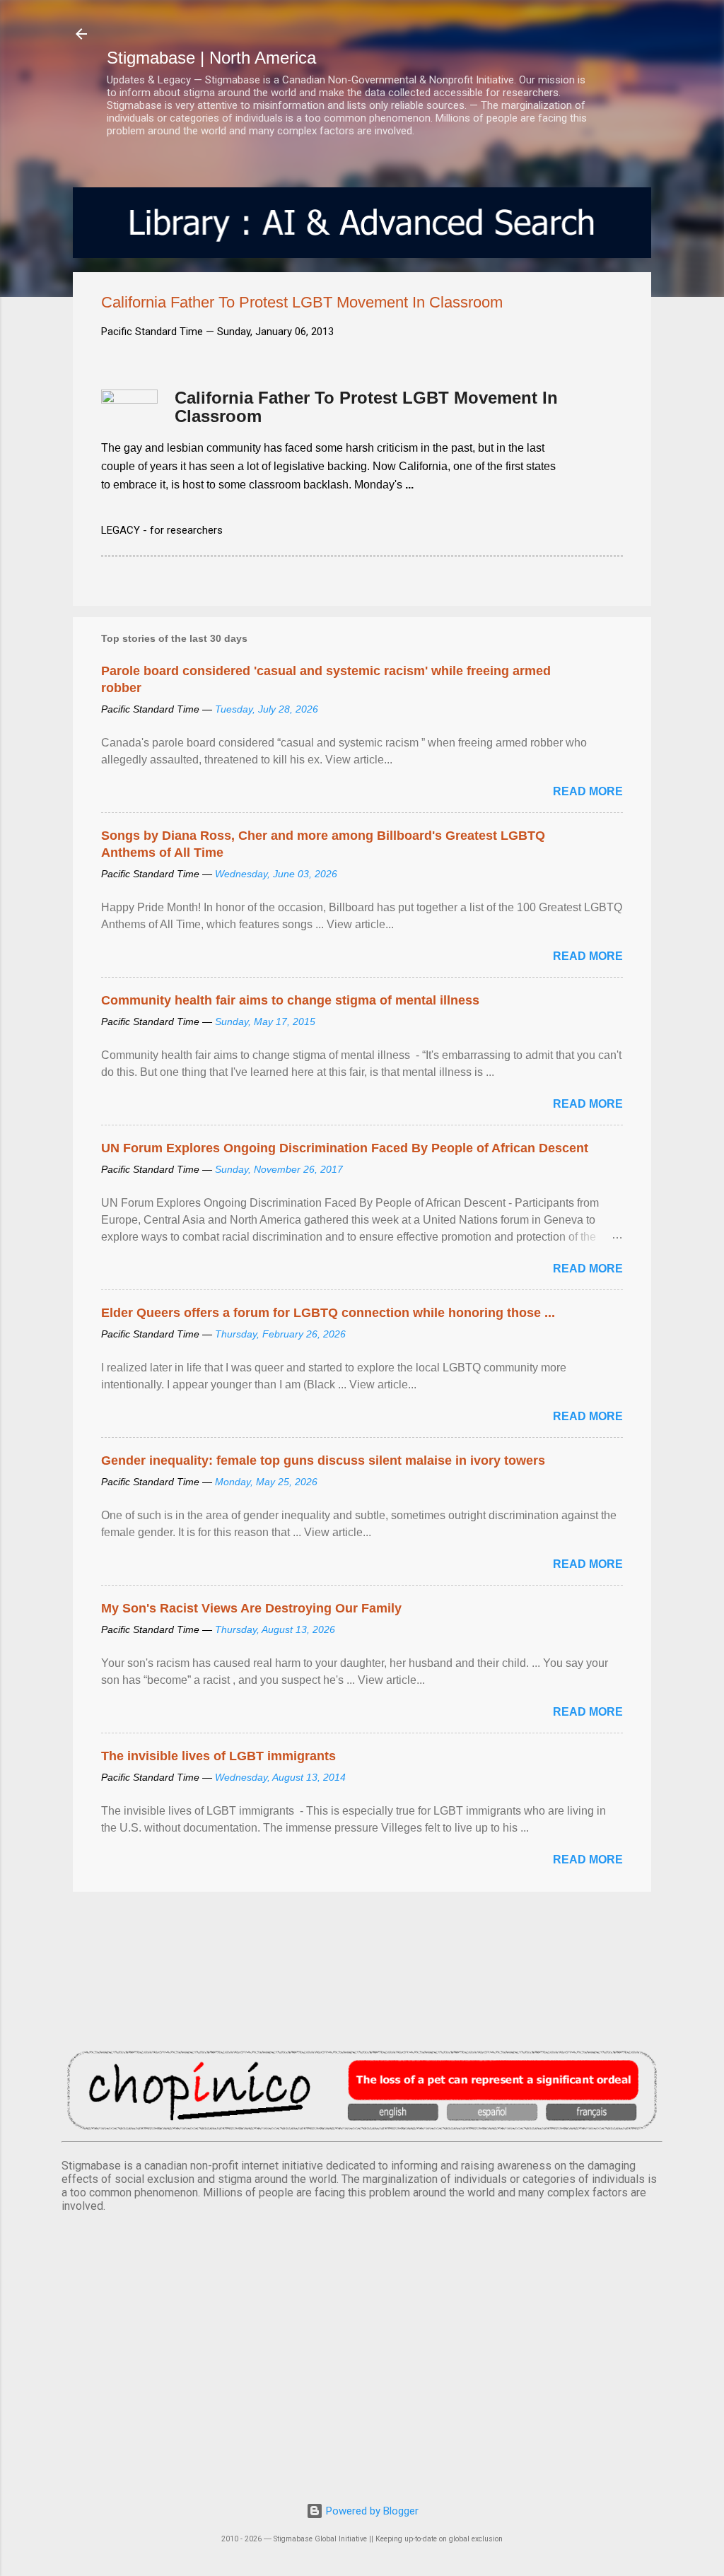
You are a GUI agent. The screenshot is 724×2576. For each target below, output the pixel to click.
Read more (588, 791)
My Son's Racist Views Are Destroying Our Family (251, 1608)
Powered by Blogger (371, 2511)
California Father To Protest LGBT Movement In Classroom (366, 407)
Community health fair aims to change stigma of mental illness (290, 1000)
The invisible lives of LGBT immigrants (218, 1756)
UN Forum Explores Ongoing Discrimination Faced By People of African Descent (345, 1148)
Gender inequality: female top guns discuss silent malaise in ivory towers (323, 1460)
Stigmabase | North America (211, 58)
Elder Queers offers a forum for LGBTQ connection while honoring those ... (328, 1313)
